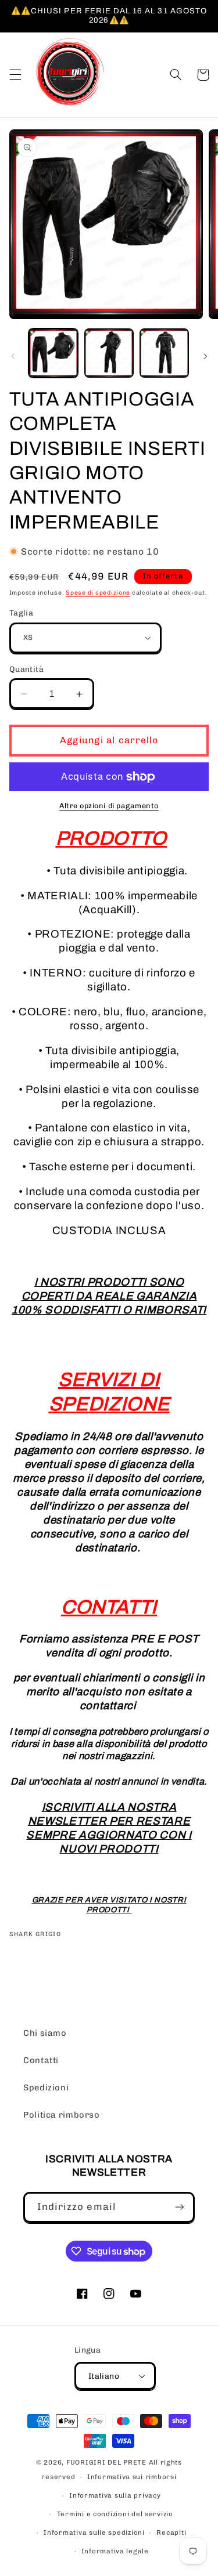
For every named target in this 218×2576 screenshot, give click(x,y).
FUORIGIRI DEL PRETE (108, 2462)
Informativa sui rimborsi (132, 2477)
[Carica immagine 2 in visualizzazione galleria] (109, 353)
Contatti (41, 2060)
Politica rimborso (62, 2115)
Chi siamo (45, 2033)
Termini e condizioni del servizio (115, 2514)
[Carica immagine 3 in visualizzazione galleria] (164, 353)
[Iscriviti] (180, 2207)
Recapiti (171, 2532)
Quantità (26, 669)
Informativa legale (115, 2551)
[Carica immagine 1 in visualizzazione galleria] (53, 353)
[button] (15, 75)
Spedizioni (46, 2087)
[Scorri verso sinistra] (13, 356)
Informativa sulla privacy (115, 2495)
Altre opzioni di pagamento (109, 806)
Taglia (22, 613)
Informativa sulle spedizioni (94, 2532)
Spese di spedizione (98, 593)
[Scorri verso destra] (205, 356)
